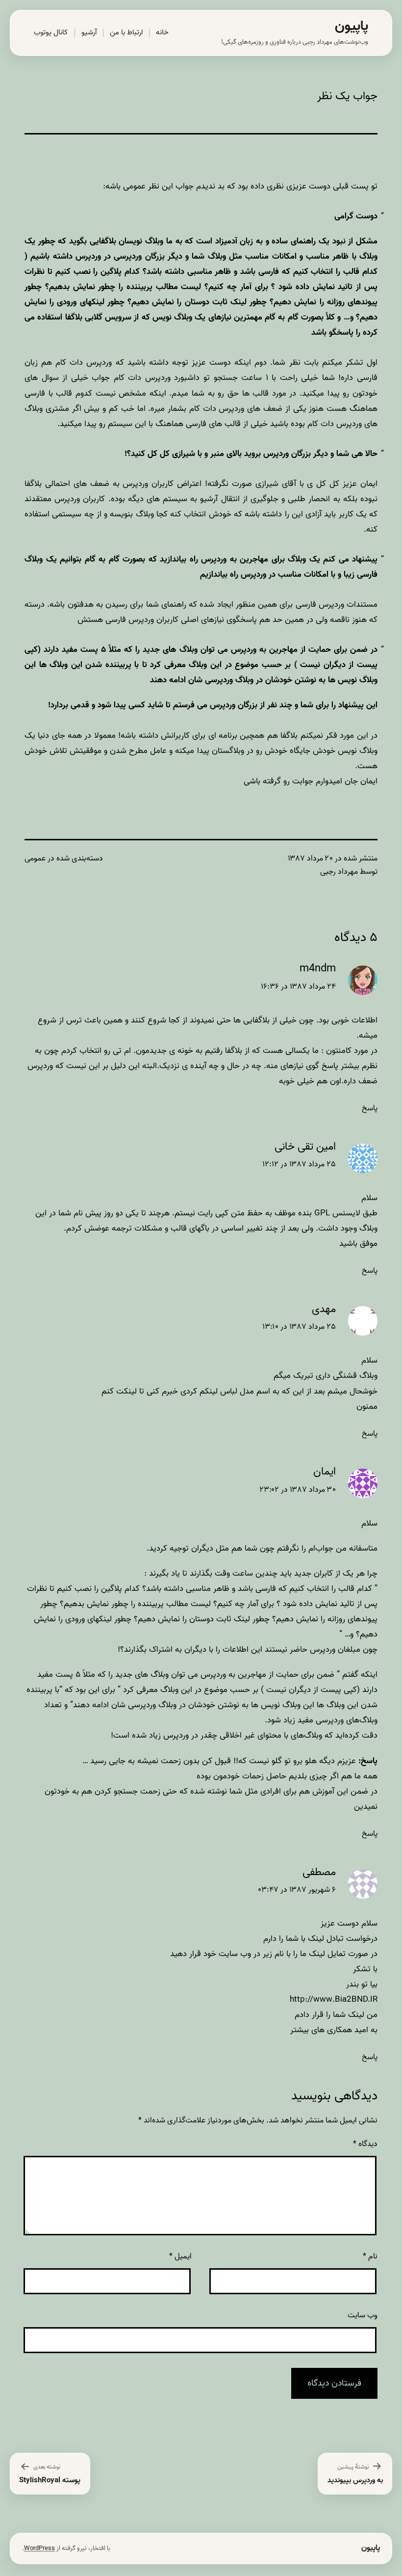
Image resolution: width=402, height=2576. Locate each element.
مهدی (324, 1309)
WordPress (39, 2548)
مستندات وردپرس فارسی (337, 604)
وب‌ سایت (363, 2315)
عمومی (35, 859)
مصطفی (319, 1872)
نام (370, 2256)
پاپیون (352, 26)
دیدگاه (365, 2144)
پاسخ (370, 1108)
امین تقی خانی (305, 1147)
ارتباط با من (126, 32)
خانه (162, 32)
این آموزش (330, 1791)
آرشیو (89, 32)
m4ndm (318, 969)
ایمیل (180, 2256)
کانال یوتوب (51, 32)
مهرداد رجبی (339, 872)
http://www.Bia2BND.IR (334, 1999)
